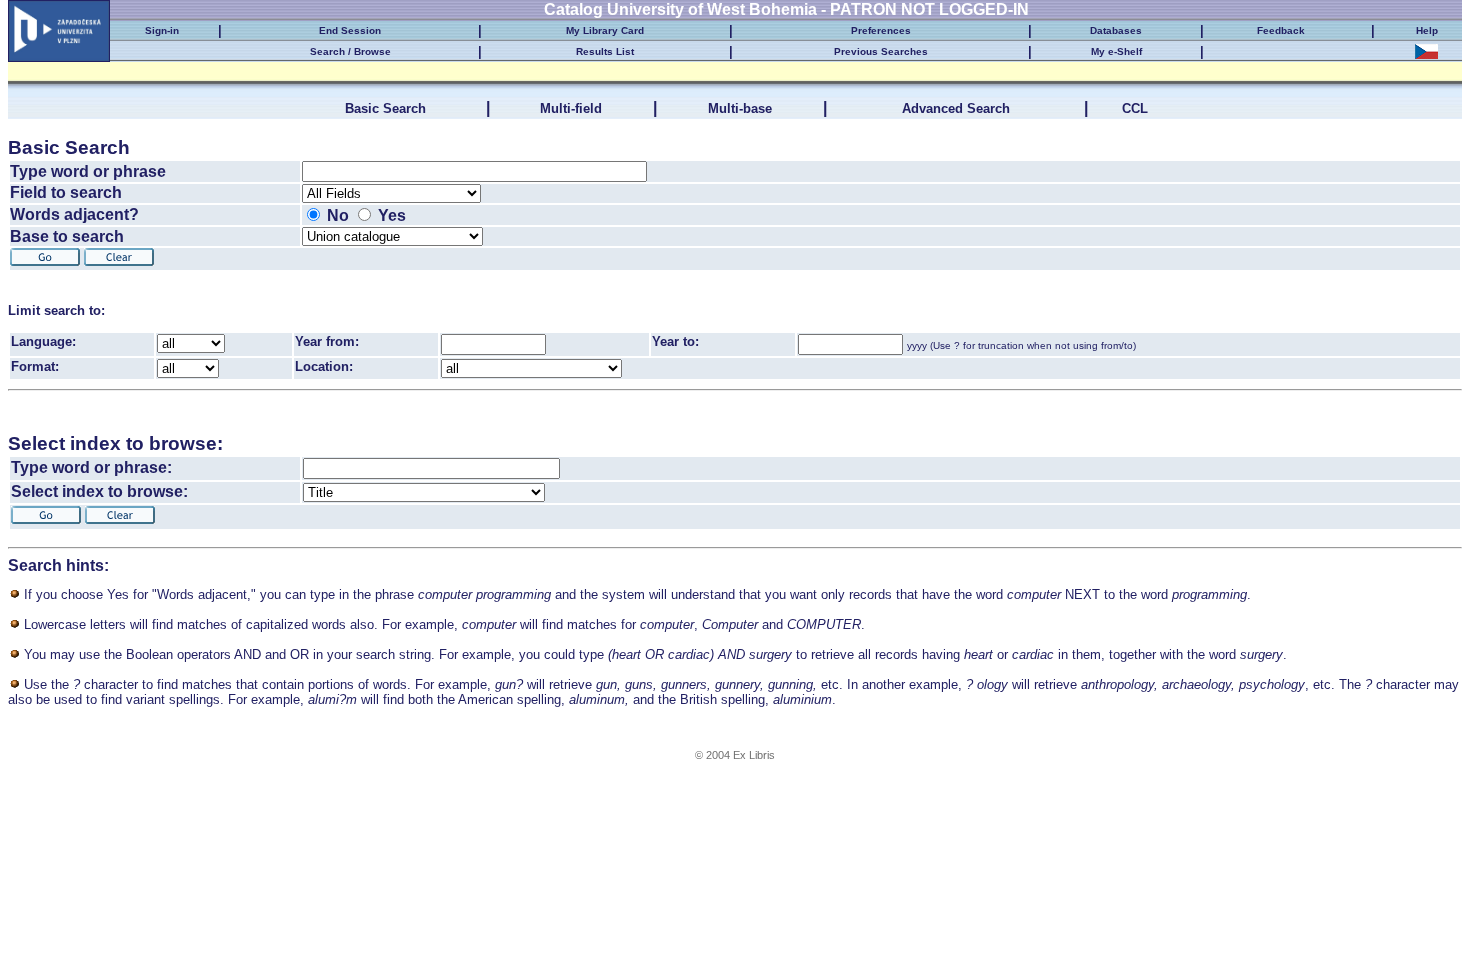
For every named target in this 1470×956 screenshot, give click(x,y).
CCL (1137, 108)
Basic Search (385, 108)
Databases (1116, 30)
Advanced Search (956, 108)
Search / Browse (350, 51)
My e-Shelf (1116, 51)
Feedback (1281, 30)
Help (1427, 30)
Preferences (881, 30)
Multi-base (740, 108)
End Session (350, 30)
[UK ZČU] (59, 26)
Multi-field (571, 108)
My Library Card (605, 30)
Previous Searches (881, 51)
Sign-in (162, 30)
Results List (605, 51)
